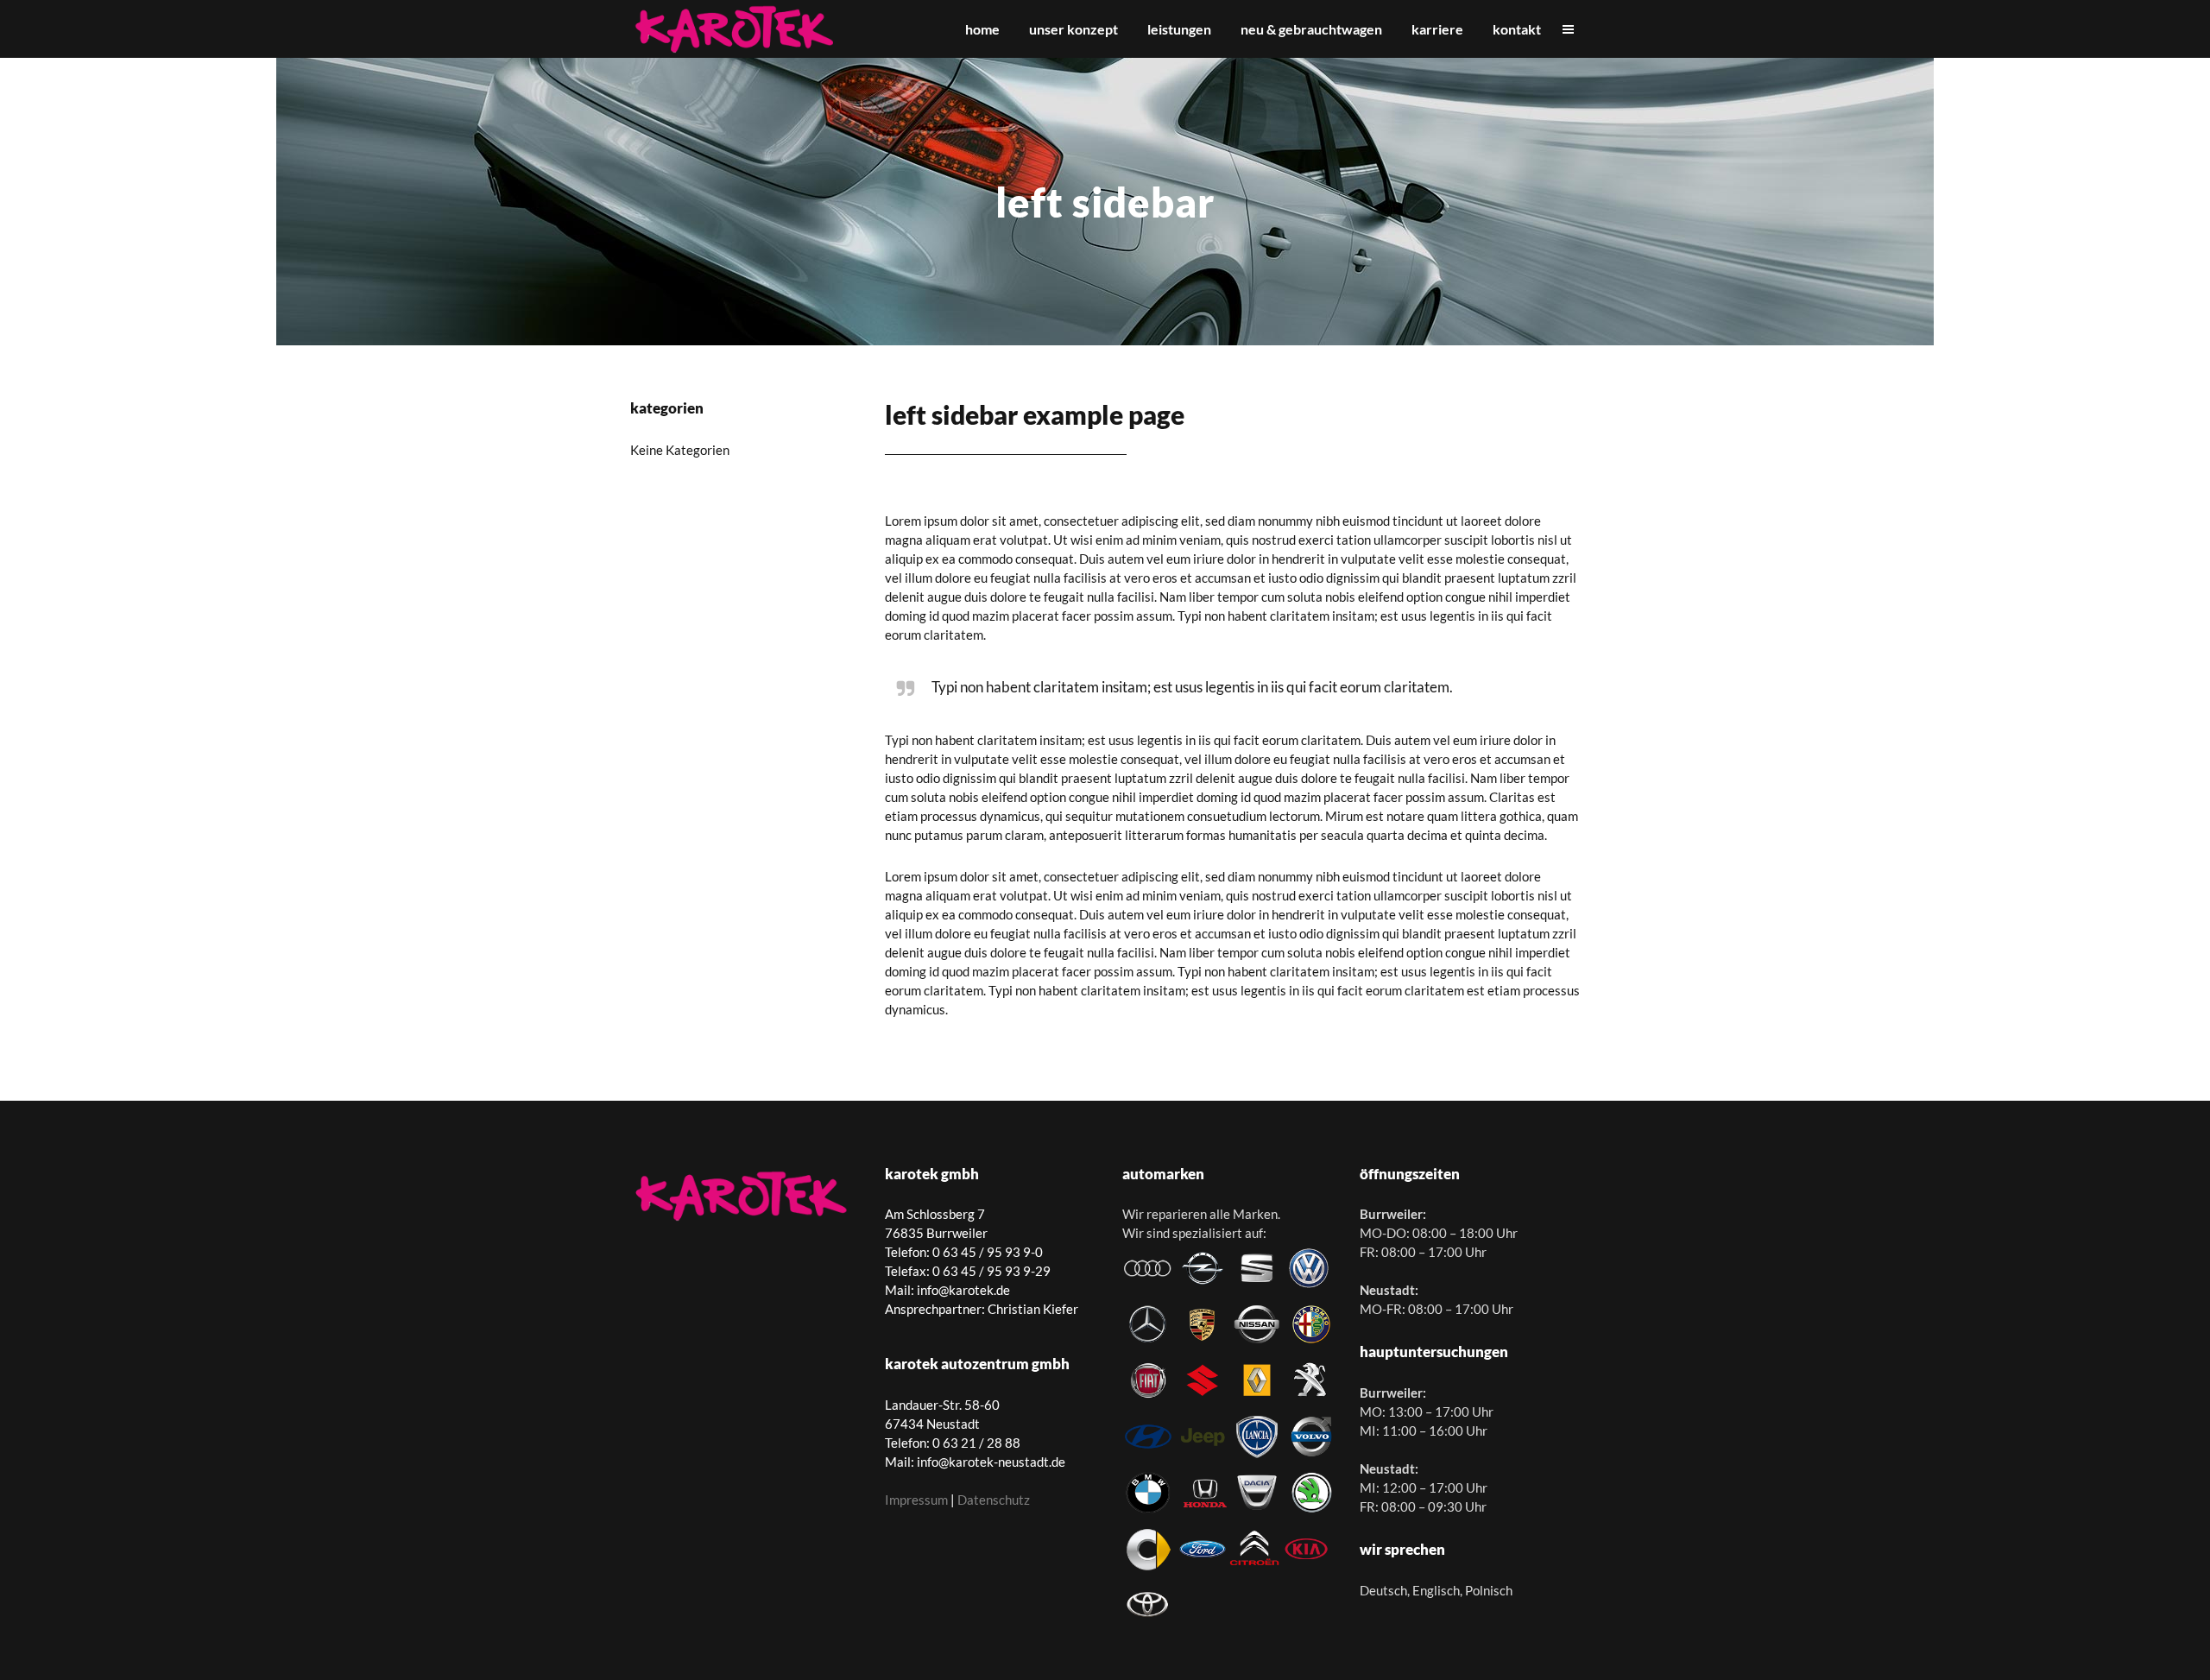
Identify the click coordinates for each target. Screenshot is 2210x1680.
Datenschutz (994, 1500)
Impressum (916, 1500)
